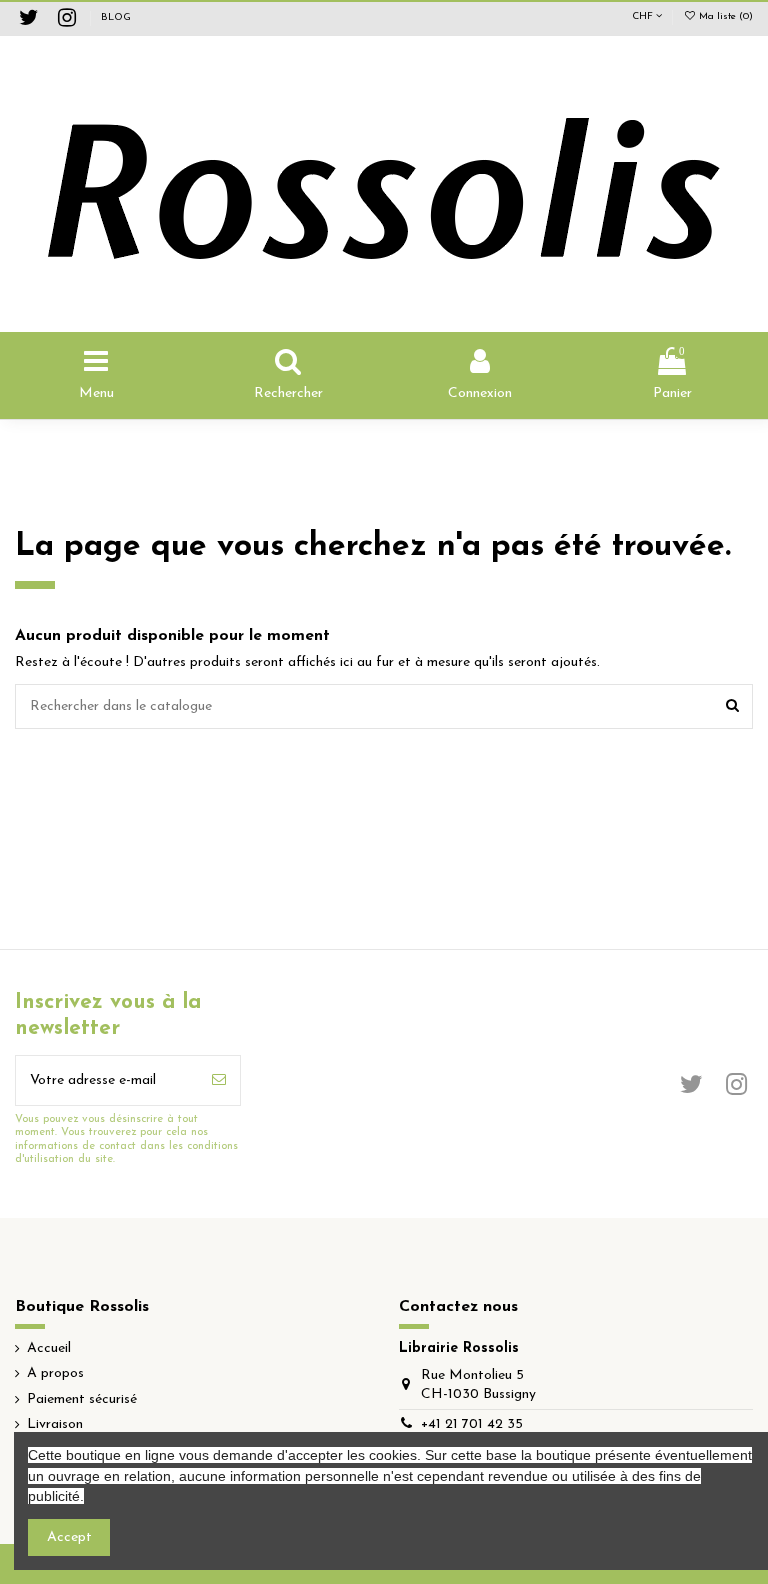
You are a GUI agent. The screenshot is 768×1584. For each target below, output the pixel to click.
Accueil (49, 1348)
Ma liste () (724, 16)
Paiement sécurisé (82, 1399)
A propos (55, 1373)
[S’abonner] (219, 1080)
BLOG (116, 17)
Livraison (55, 1424)
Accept (69, 1537)
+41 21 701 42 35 (472, 1424)
